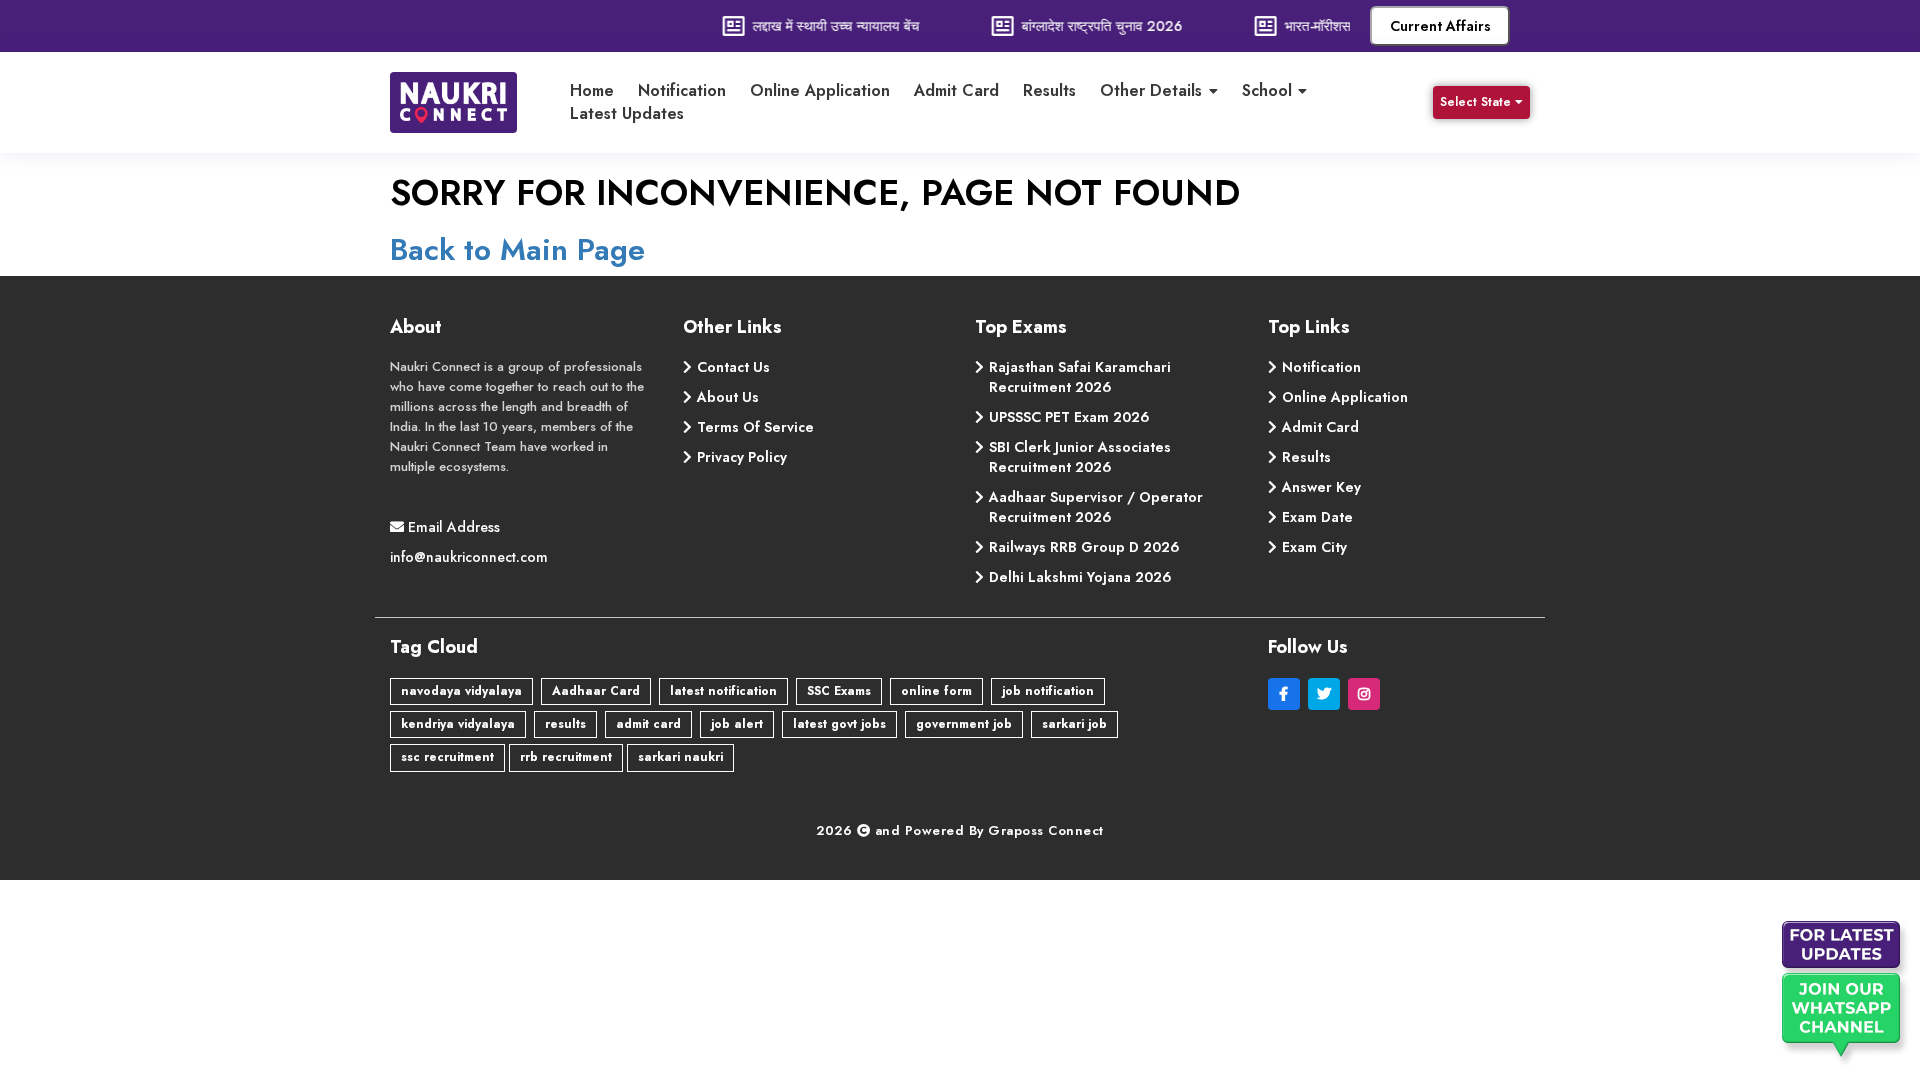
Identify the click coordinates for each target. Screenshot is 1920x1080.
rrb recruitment (566, 757)
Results (1049, 91)
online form (936, 691)
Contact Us (733, 367)
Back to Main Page (517, 249)
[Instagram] (1366, 694)
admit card (648, 724)
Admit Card (956, 91)
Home (592, 91)
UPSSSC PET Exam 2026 (1069, 417)
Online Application (820, 91)
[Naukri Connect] (469, 102)
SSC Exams (839, 691)
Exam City (1314, 547)
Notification (682, 91)
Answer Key (1321, 487)
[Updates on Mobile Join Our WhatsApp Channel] (1845, 995)
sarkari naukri (680, 757)
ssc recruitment (447, 757)
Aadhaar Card (596, 691)
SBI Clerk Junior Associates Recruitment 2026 (1080, 457)
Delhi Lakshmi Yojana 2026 (1080, 577)
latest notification (723, 691)
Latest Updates (627, 114)
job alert (737, 724)
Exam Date (1317, 517)
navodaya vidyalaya (461, 691)
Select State (1475, 102)
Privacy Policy (742, 457)
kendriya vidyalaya (458, 724)
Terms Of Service (755, 427)
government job (964, 724)
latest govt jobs (839, 724)
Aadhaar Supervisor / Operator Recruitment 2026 (1096, 507)
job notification (1048, 691)
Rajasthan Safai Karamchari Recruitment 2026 (1080, 377)
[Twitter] (1328, 694)
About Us (728, 397)
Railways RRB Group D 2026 (1084, 547)
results (565, 724)
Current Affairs (1440, 26)
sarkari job (1074, 724)
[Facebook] (1288, 694)
